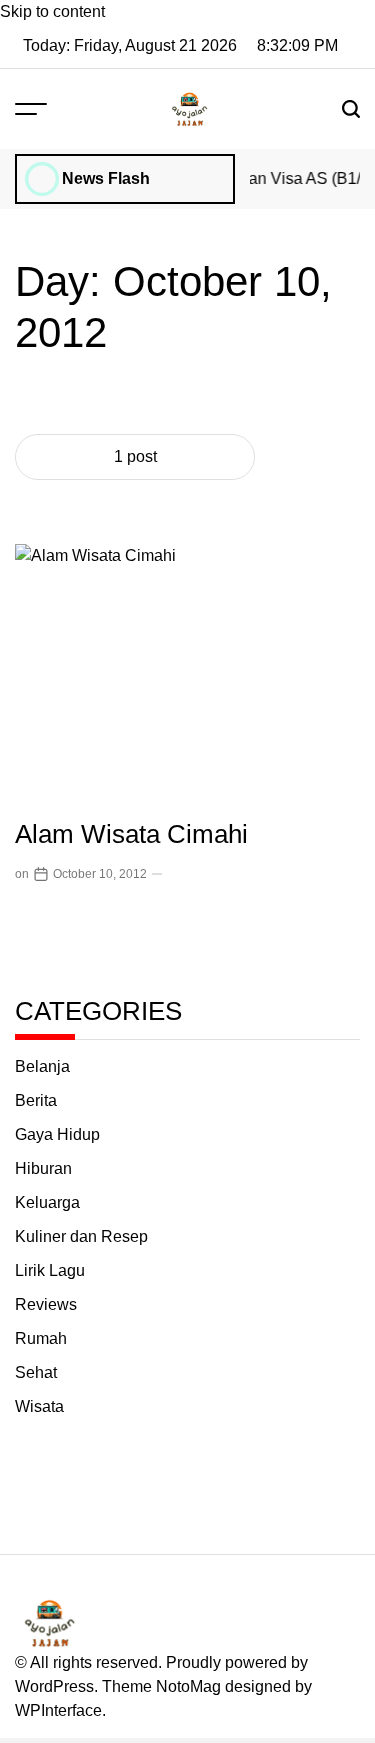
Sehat (36, 1372)
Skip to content (52, 11)
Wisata (39, 1406)
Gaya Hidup (57, 1134)
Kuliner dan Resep (81, 1236)
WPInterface (58, 1710)
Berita (36, 1100)
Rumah (41, 1338)
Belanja (42, 1066)
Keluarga (47, 1202)
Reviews (46, 1304)
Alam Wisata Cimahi (131, 834)
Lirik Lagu (50, 1270)
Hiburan (43, 1168)
